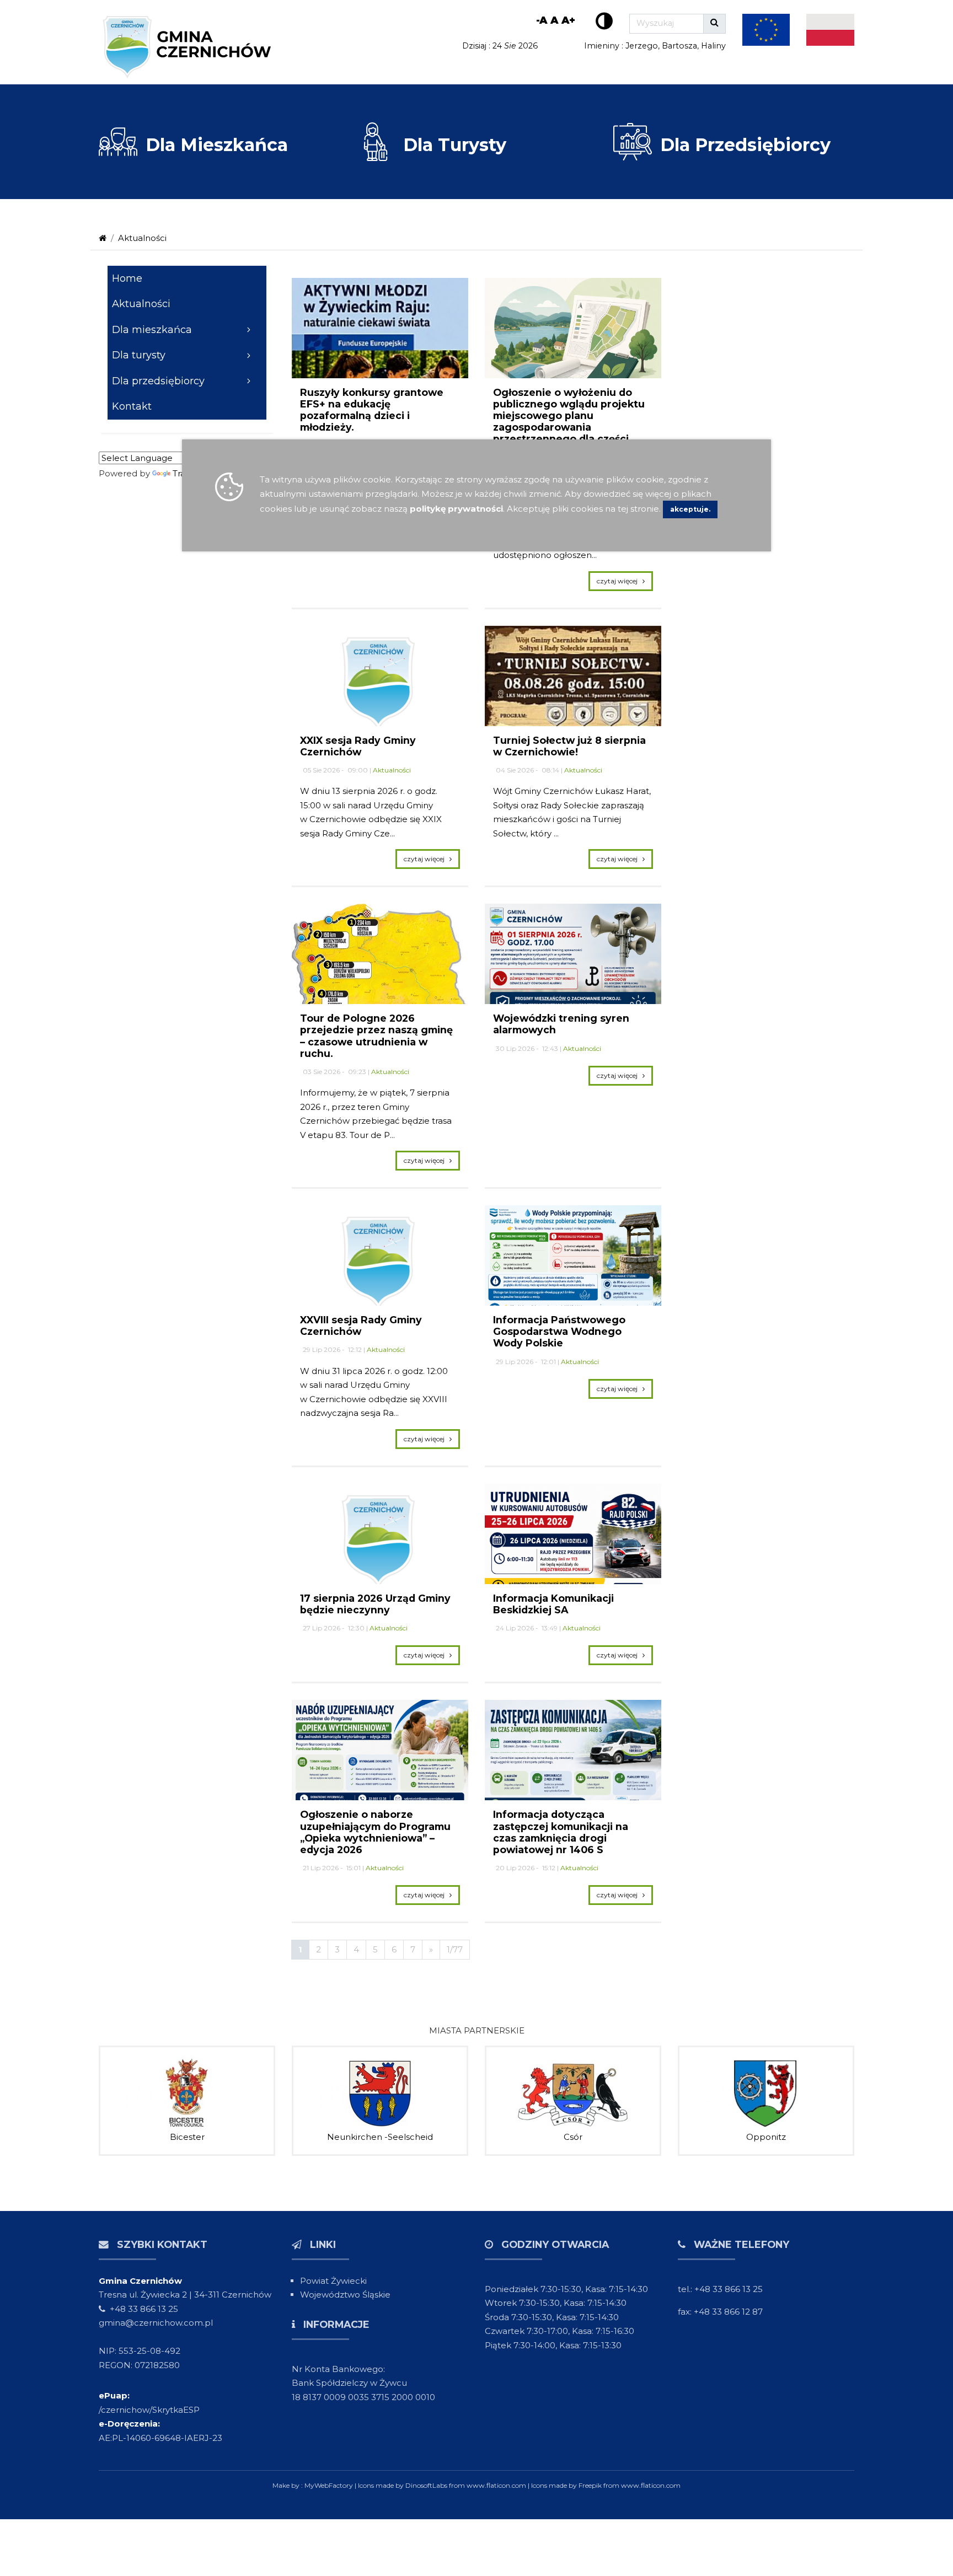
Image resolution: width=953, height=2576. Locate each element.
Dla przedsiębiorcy (158, 381)
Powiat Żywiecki (333, 2281)
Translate (192, 473)
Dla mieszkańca (152, 330)
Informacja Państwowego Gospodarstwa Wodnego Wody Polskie (559, 1331)
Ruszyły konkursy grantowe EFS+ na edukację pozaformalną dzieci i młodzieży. (372, 410)
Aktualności (142, 238)
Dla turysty (139, 355)
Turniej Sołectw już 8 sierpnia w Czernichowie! (569, 746)
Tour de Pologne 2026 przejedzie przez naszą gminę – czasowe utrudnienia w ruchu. (376, 1035)
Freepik (590, 2485)
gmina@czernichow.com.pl (156, 2323)
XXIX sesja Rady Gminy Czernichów (358, 746)
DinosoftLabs (426, 2485)
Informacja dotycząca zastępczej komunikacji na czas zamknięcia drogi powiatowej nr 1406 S (561, 1832)
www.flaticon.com (496, 2485)
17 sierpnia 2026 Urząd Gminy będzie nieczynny (375, 1604)
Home (127, 278)
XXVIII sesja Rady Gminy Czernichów (361, 1325)
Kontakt (132, 406)
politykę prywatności (456, 509)
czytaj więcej (620, 581)
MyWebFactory (330, 2485)
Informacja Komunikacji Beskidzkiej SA (553, 1604)
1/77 (455, 1949)
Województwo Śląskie (345, 2295)
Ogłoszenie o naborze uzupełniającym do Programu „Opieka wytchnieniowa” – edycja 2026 (375, 1832)
